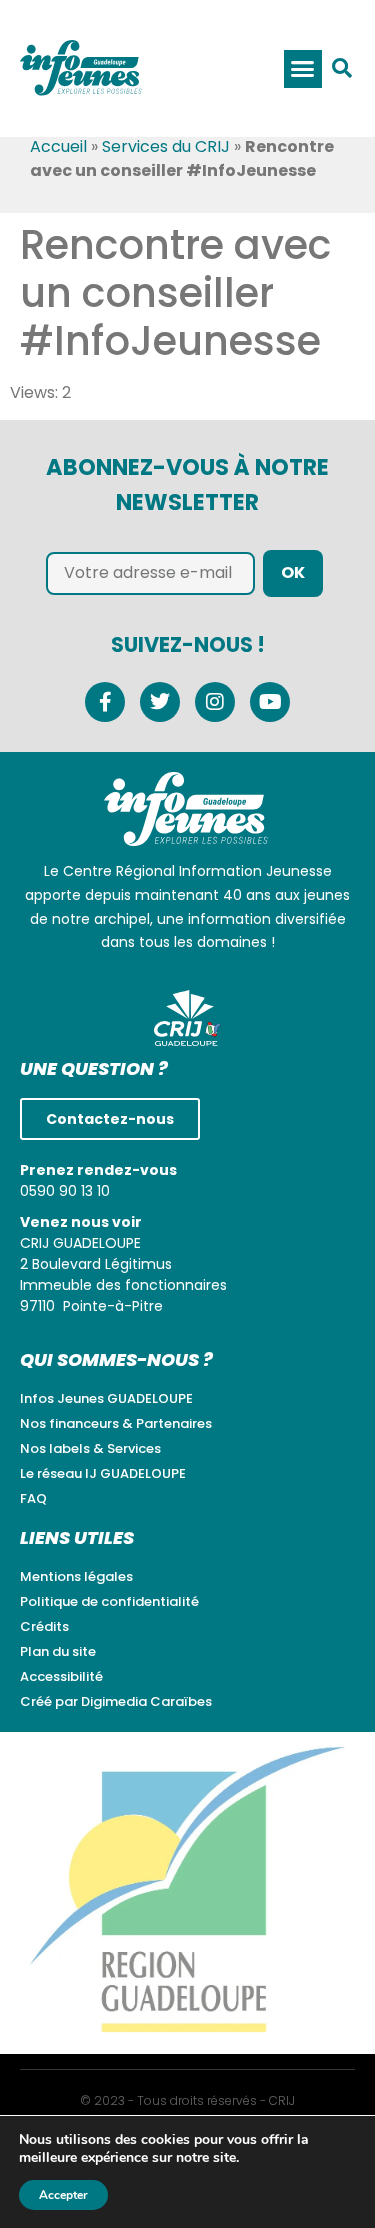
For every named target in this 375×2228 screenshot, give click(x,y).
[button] (303, 69)
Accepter (63, 2195)
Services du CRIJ (166, 146)
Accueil (58, 146)
